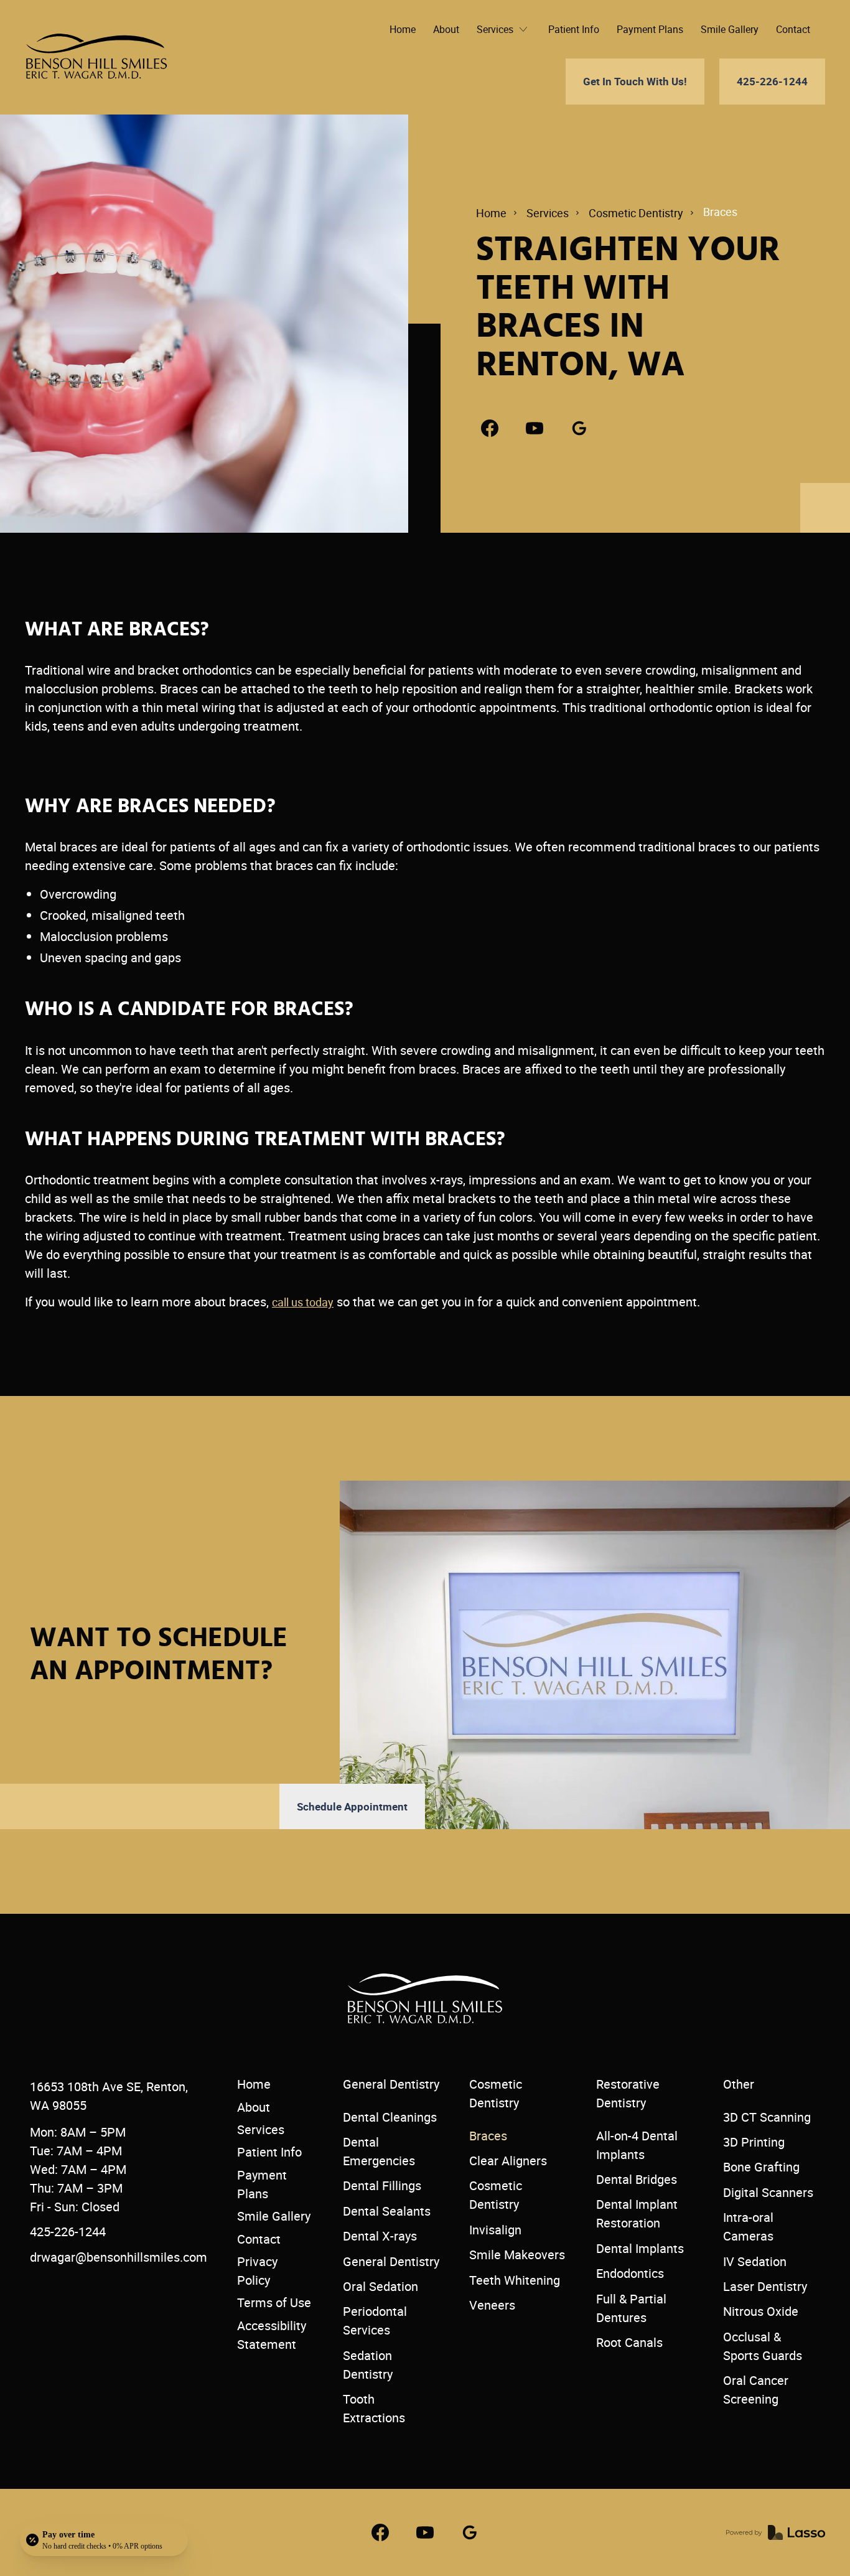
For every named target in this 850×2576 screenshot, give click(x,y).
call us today (303, 1302)
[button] (504, 29)
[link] (490, 428)
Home (491, 213)
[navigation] (96, 57)
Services (548, 213)
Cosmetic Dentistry (636, 213)
